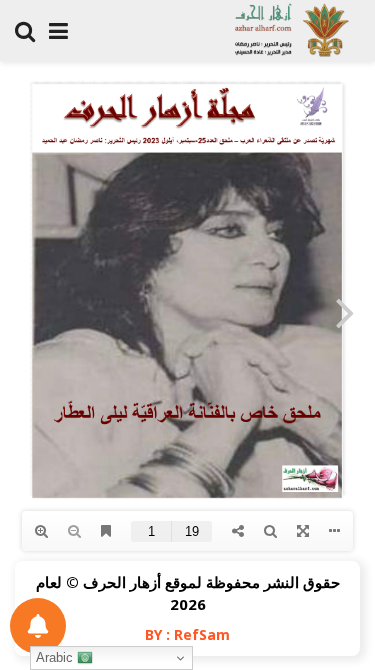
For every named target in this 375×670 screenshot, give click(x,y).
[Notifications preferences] (38, 626)
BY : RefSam (187, 634)
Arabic (56, 657)
